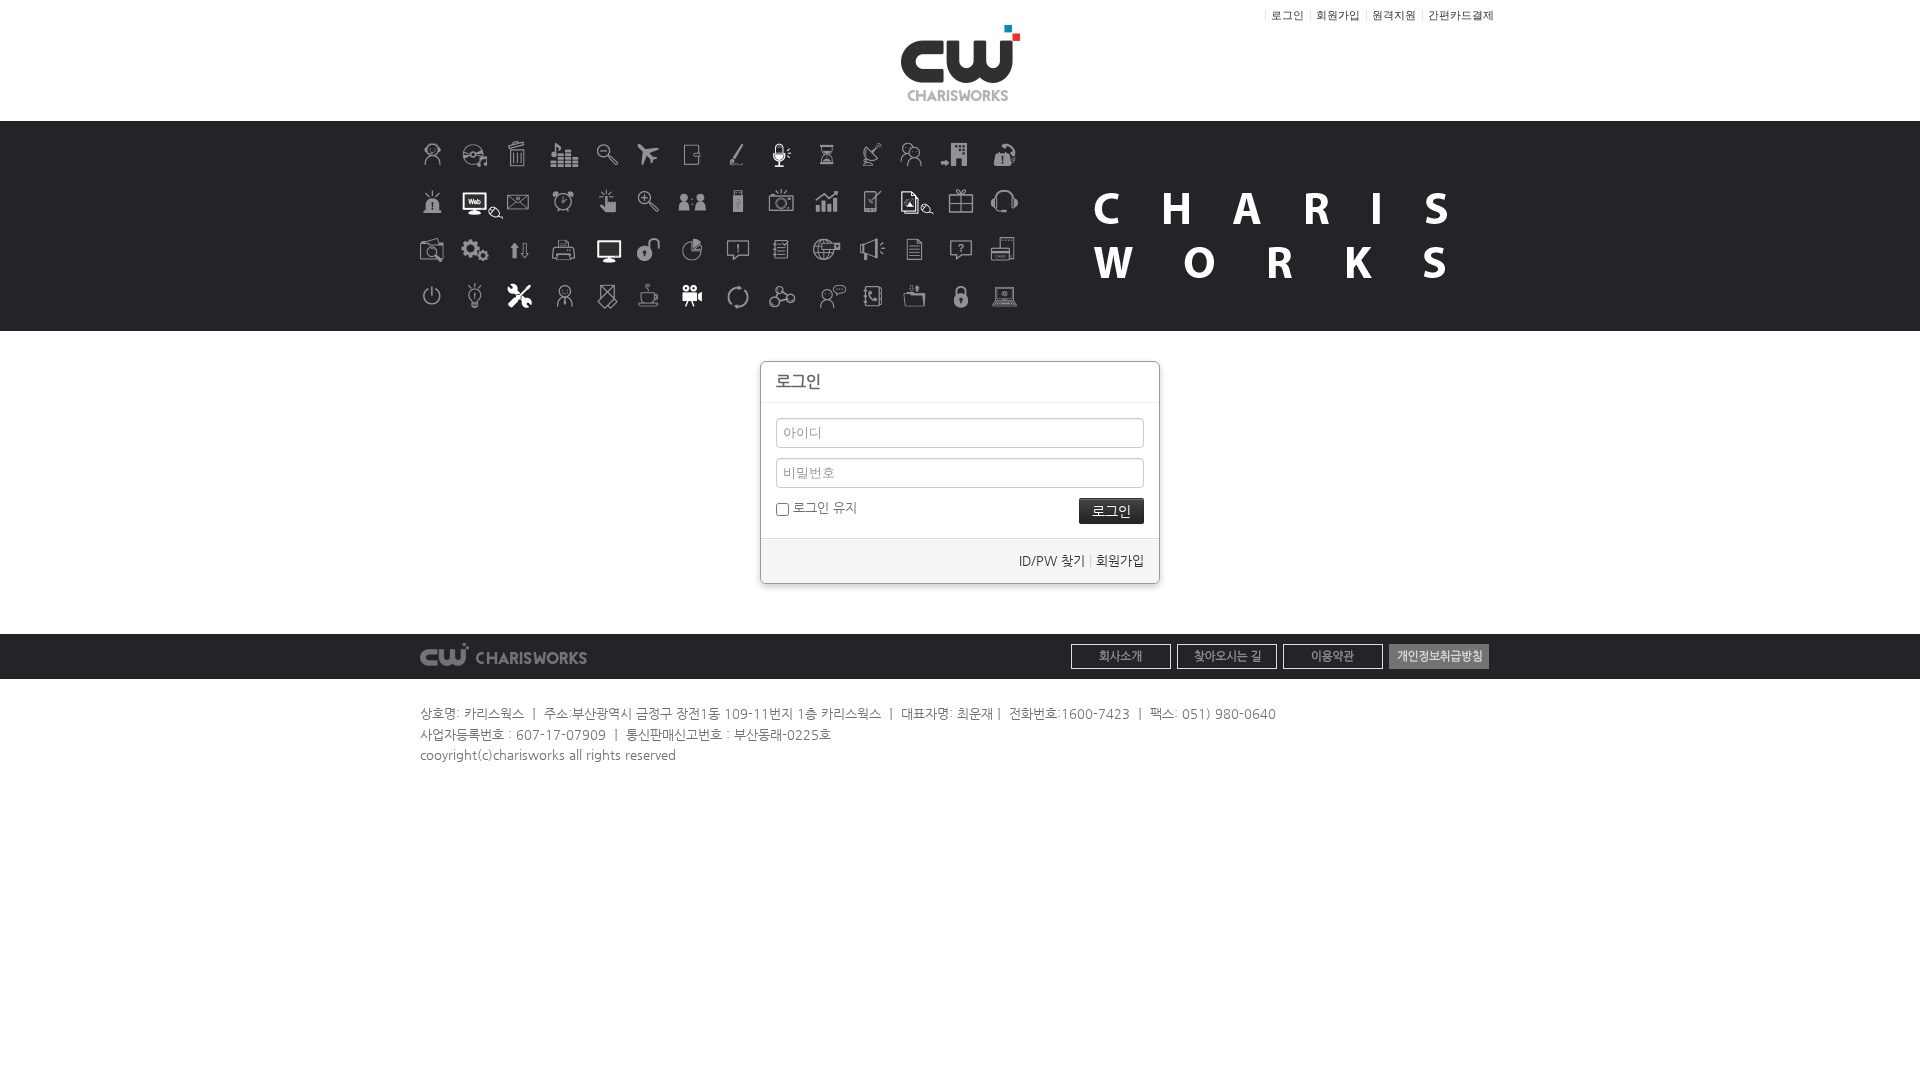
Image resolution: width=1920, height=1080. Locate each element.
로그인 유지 (823, 507)
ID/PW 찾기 (1052, 560)
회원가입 (1120, 560)
